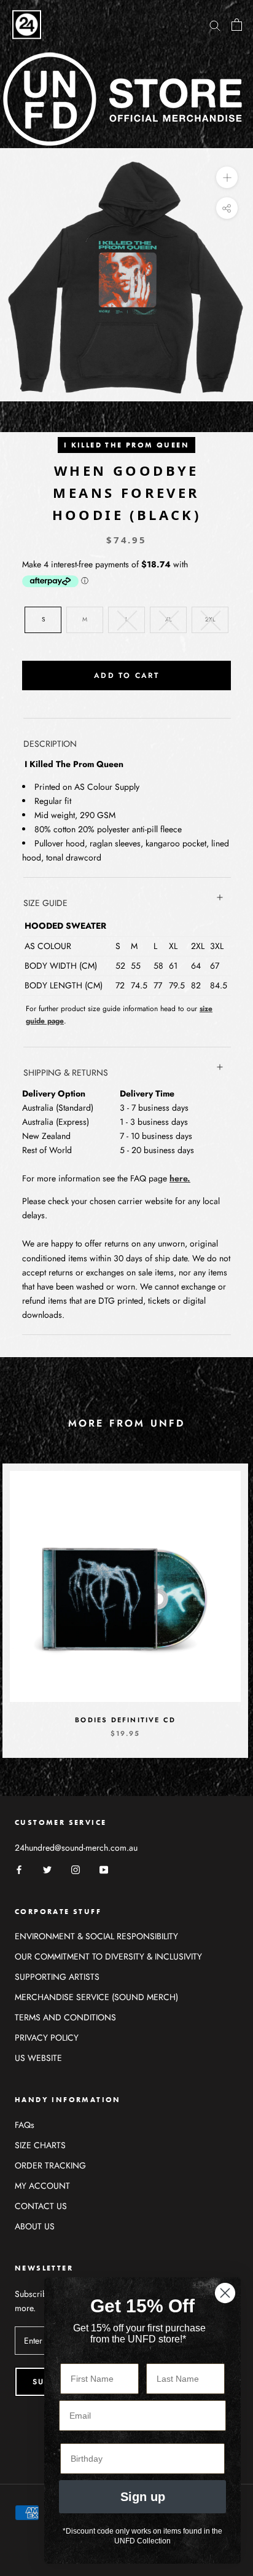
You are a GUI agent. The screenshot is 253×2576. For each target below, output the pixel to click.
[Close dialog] (225, 2293)
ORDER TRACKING (50, 2165)
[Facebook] (19, 1869)
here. (180, 1178)
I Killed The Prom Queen (126, 445)
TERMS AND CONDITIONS (65, 2017)
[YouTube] (104, 1869)
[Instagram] (76, 1869)
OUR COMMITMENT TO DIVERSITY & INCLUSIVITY (108, 1956)
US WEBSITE (38, 2058)
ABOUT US (35, 2226)
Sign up (143, 2497)
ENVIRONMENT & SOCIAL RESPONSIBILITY (96, 1936)
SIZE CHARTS (40, 2145)
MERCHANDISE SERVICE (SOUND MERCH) (96, 1997)
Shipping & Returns (66, 1073)
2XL (210, 619)
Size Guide (45, 903)
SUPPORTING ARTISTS (57, 1977)
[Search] (215, 24)
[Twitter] (47, 1869)
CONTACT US (41, 2206)
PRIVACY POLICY (47, 2038)
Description (50, 744)
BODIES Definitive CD (125, 1720)
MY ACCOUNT (42, 2186)
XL (169, 619)
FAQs (25, 2125)
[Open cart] (237, 25)
